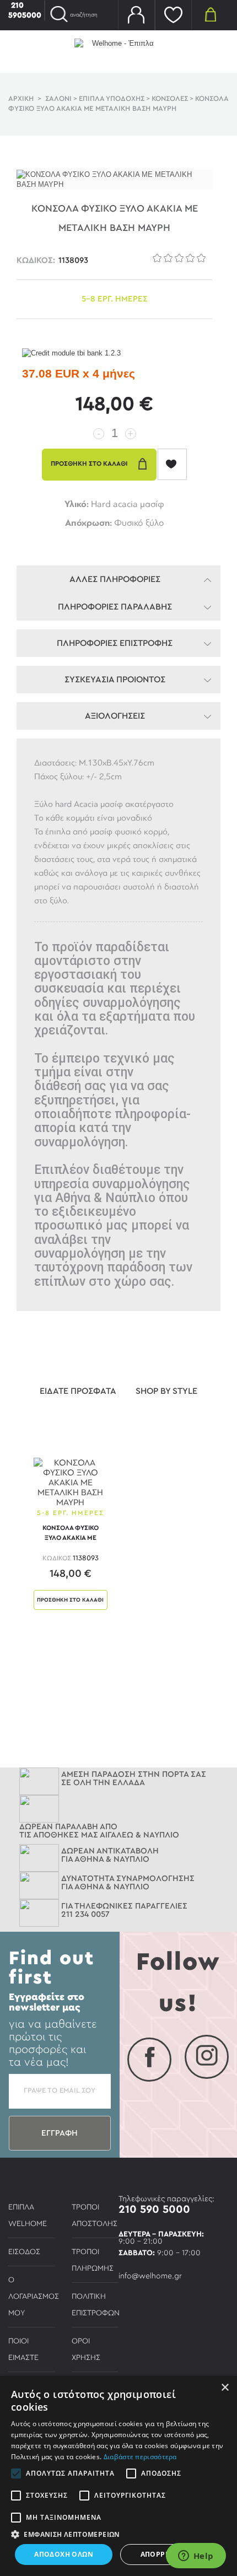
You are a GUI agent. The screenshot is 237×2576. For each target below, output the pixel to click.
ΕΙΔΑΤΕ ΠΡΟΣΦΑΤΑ (78, 1391)
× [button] (225, 2388)
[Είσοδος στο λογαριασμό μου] (136, 15)
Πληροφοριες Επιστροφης (115, 643)
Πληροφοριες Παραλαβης (115, 607)
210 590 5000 (154, 2209)
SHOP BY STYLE (166, 1391)
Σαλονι (58, 99)
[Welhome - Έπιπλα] (118, 51)
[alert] (118, 2476)
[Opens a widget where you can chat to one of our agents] (196, 2557)
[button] (118, 2534)
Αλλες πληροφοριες (115, 579)
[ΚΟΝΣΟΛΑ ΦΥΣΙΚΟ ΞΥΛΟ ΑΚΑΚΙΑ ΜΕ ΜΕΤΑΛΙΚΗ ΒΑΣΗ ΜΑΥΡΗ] (71, 1481)
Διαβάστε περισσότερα (140, 2457)
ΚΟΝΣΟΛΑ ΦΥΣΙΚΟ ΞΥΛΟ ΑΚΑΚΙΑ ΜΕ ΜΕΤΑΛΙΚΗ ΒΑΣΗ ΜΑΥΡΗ (71, 1535)
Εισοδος (24, 2252)
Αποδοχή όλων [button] (64, 2554)
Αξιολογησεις (115, 716)
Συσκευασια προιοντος (115, 680)
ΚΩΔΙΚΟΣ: (36, 260)
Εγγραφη (60, 2133)
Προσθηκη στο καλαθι (70, 1600)
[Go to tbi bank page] (71, 354)
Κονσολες (170, 99)
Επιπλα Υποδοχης (112, 99)
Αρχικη (21, 99)
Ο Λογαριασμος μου (34, 2297)
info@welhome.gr (150, 2276)
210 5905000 (25, 10)
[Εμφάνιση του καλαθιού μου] (210, 14)
